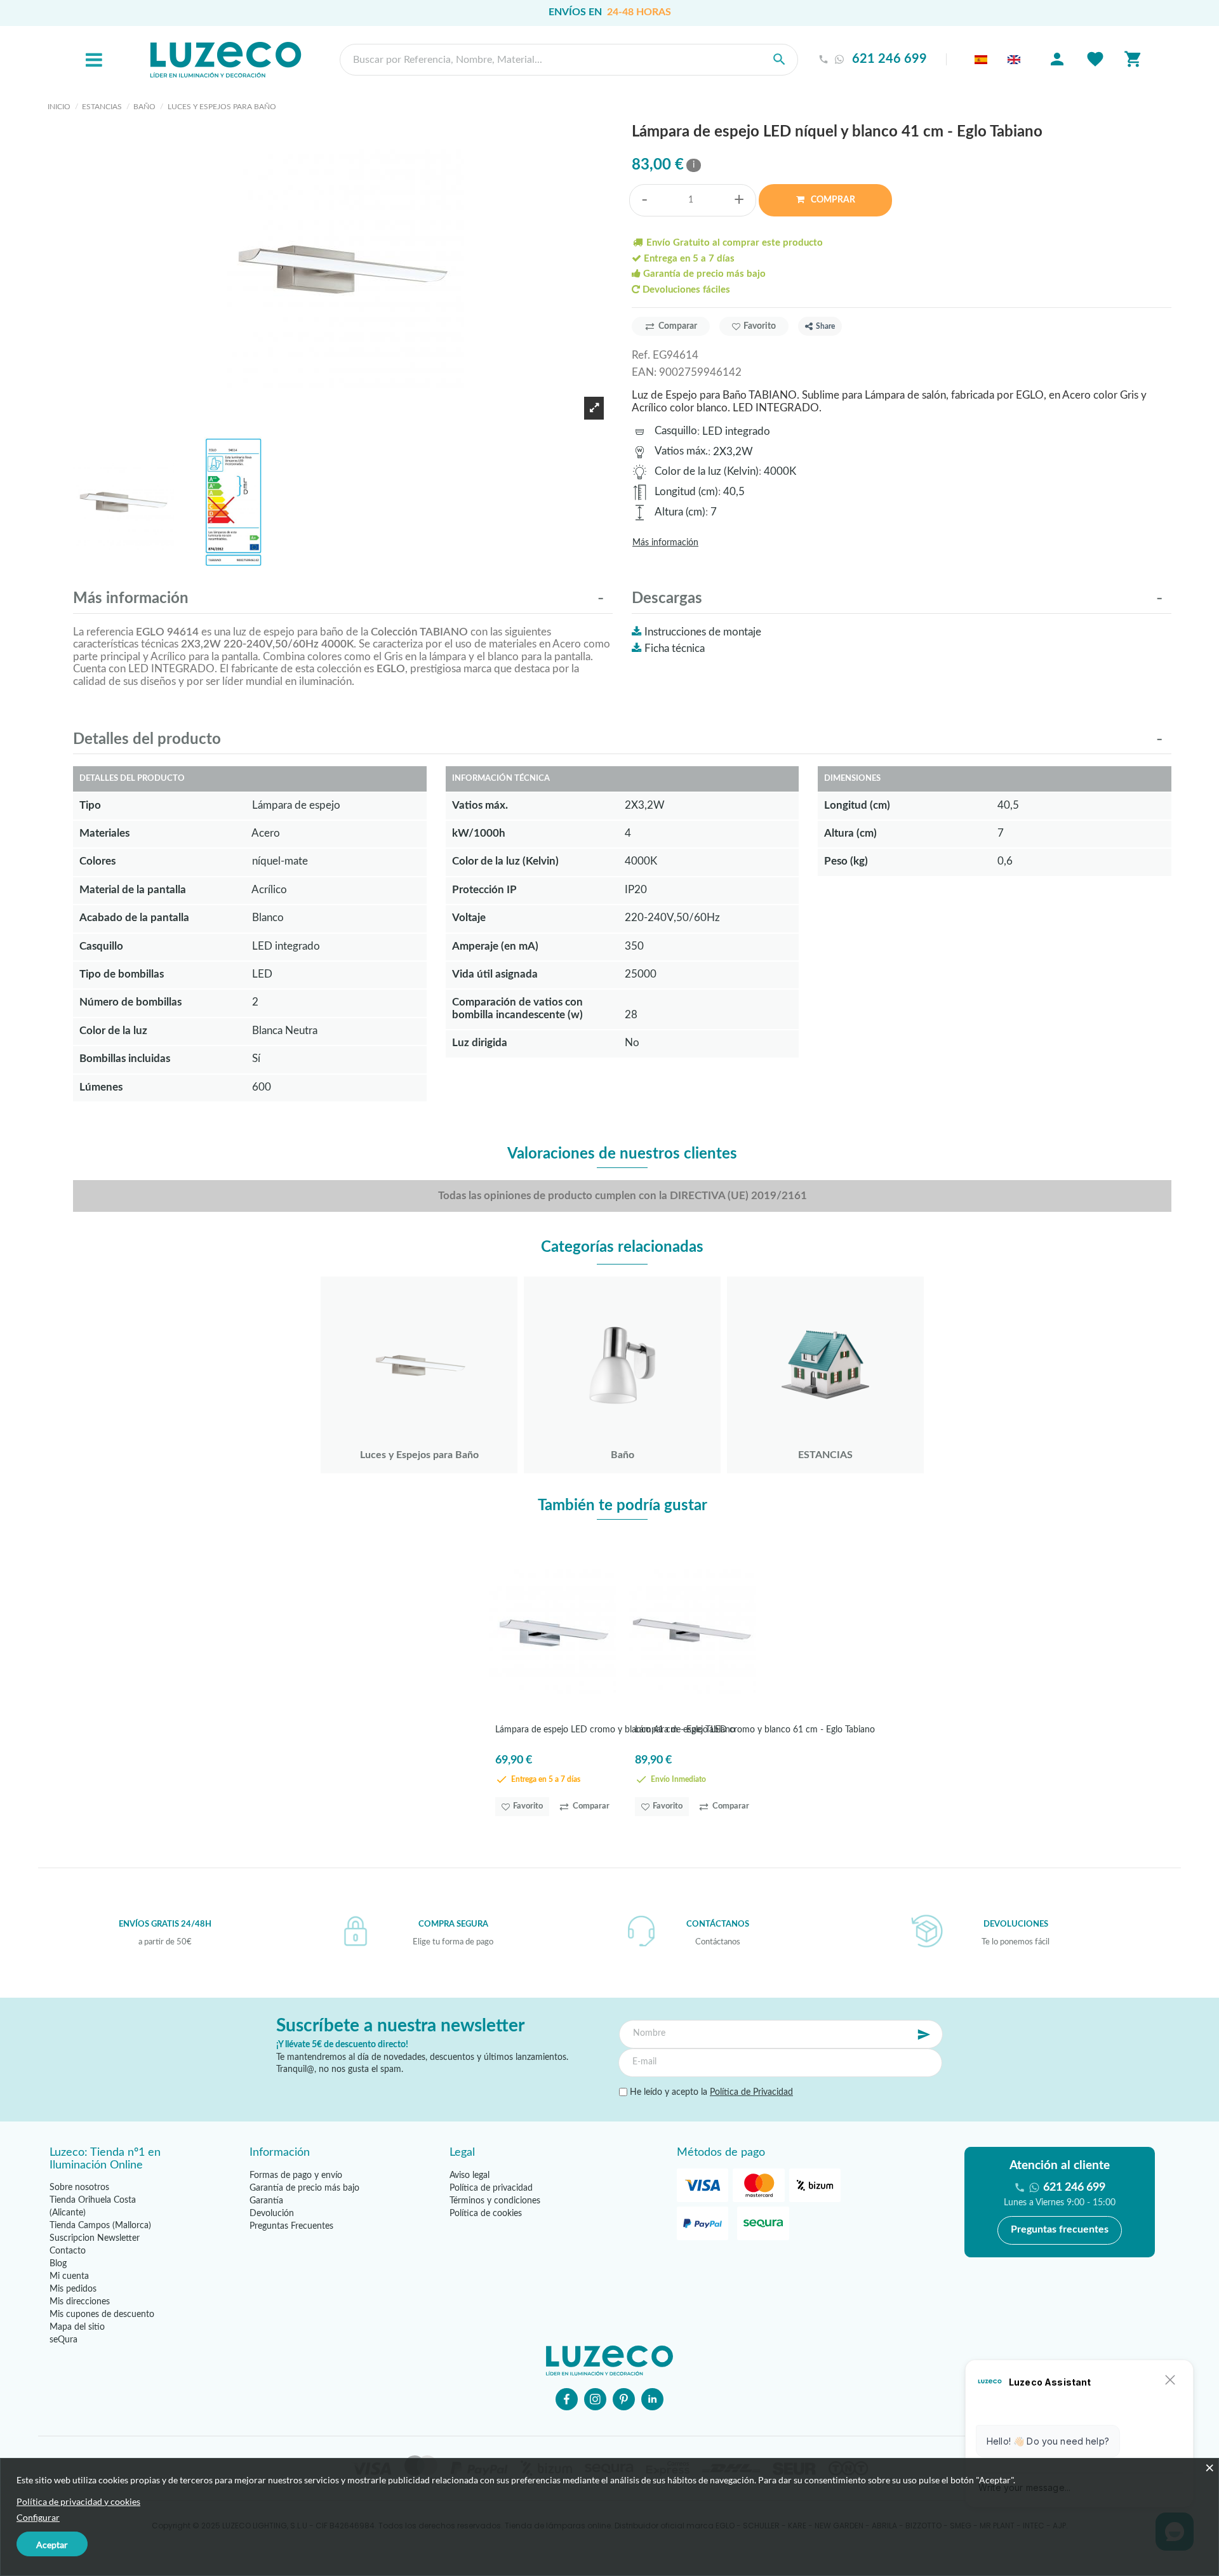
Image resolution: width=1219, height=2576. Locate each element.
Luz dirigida (480, 1043)
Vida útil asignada (495, 974)
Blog (58, 2264)
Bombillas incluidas (125, 1059)
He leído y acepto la (710, 2092)
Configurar (38, 2517)
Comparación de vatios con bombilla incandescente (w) (517, 1008)
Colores (97, 861)
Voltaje (469, 918)
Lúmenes (101, 1087)
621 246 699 (889, 59)
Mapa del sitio (77, 2327)
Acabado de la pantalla (134, 918)
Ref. (641, 355)
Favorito (760, 326)
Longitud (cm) (686, 492)
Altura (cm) (680, 512)
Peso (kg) (846, 861)
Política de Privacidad (751, 2092)
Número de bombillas (130, 1002)
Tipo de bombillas (122, 974)
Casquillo (676, 431)
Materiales (104, 833)
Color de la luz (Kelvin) (707, 471)
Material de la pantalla (133, 890)
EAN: (644, 372)
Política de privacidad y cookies (78, 2501)
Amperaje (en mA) (495, 946)
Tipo (90, 805)
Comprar (832, 200)
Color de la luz (113, 1031)
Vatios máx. (681, 451)
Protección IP (484, 890)
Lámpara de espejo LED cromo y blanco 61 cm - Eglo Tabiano (755, 1730)
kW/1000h (479, 833)
